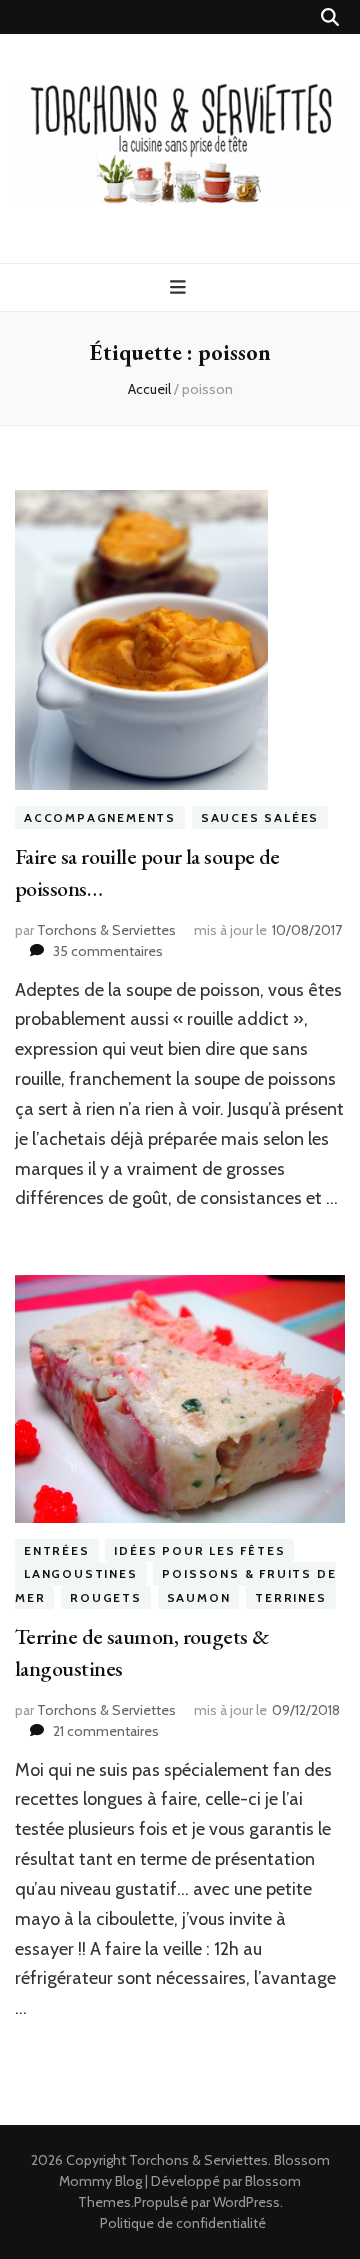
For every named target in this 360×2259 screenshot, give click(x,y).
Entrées (57, 1550)
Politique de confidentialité (183, 2223)
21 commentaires (106, 1731)
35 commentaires (108, 951)
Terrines (290, 1597)
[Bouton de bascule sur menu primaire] (180, 287)
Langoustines (81, 1573)
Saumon (199, 1597)
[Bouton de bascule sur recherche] (330, 17)
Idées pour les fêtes (199, 1550)
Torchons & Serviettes (106, 930)
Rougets (106, 1597)
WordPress (246, 2202)
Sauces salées (260, 817)
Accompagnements (100, 817)
